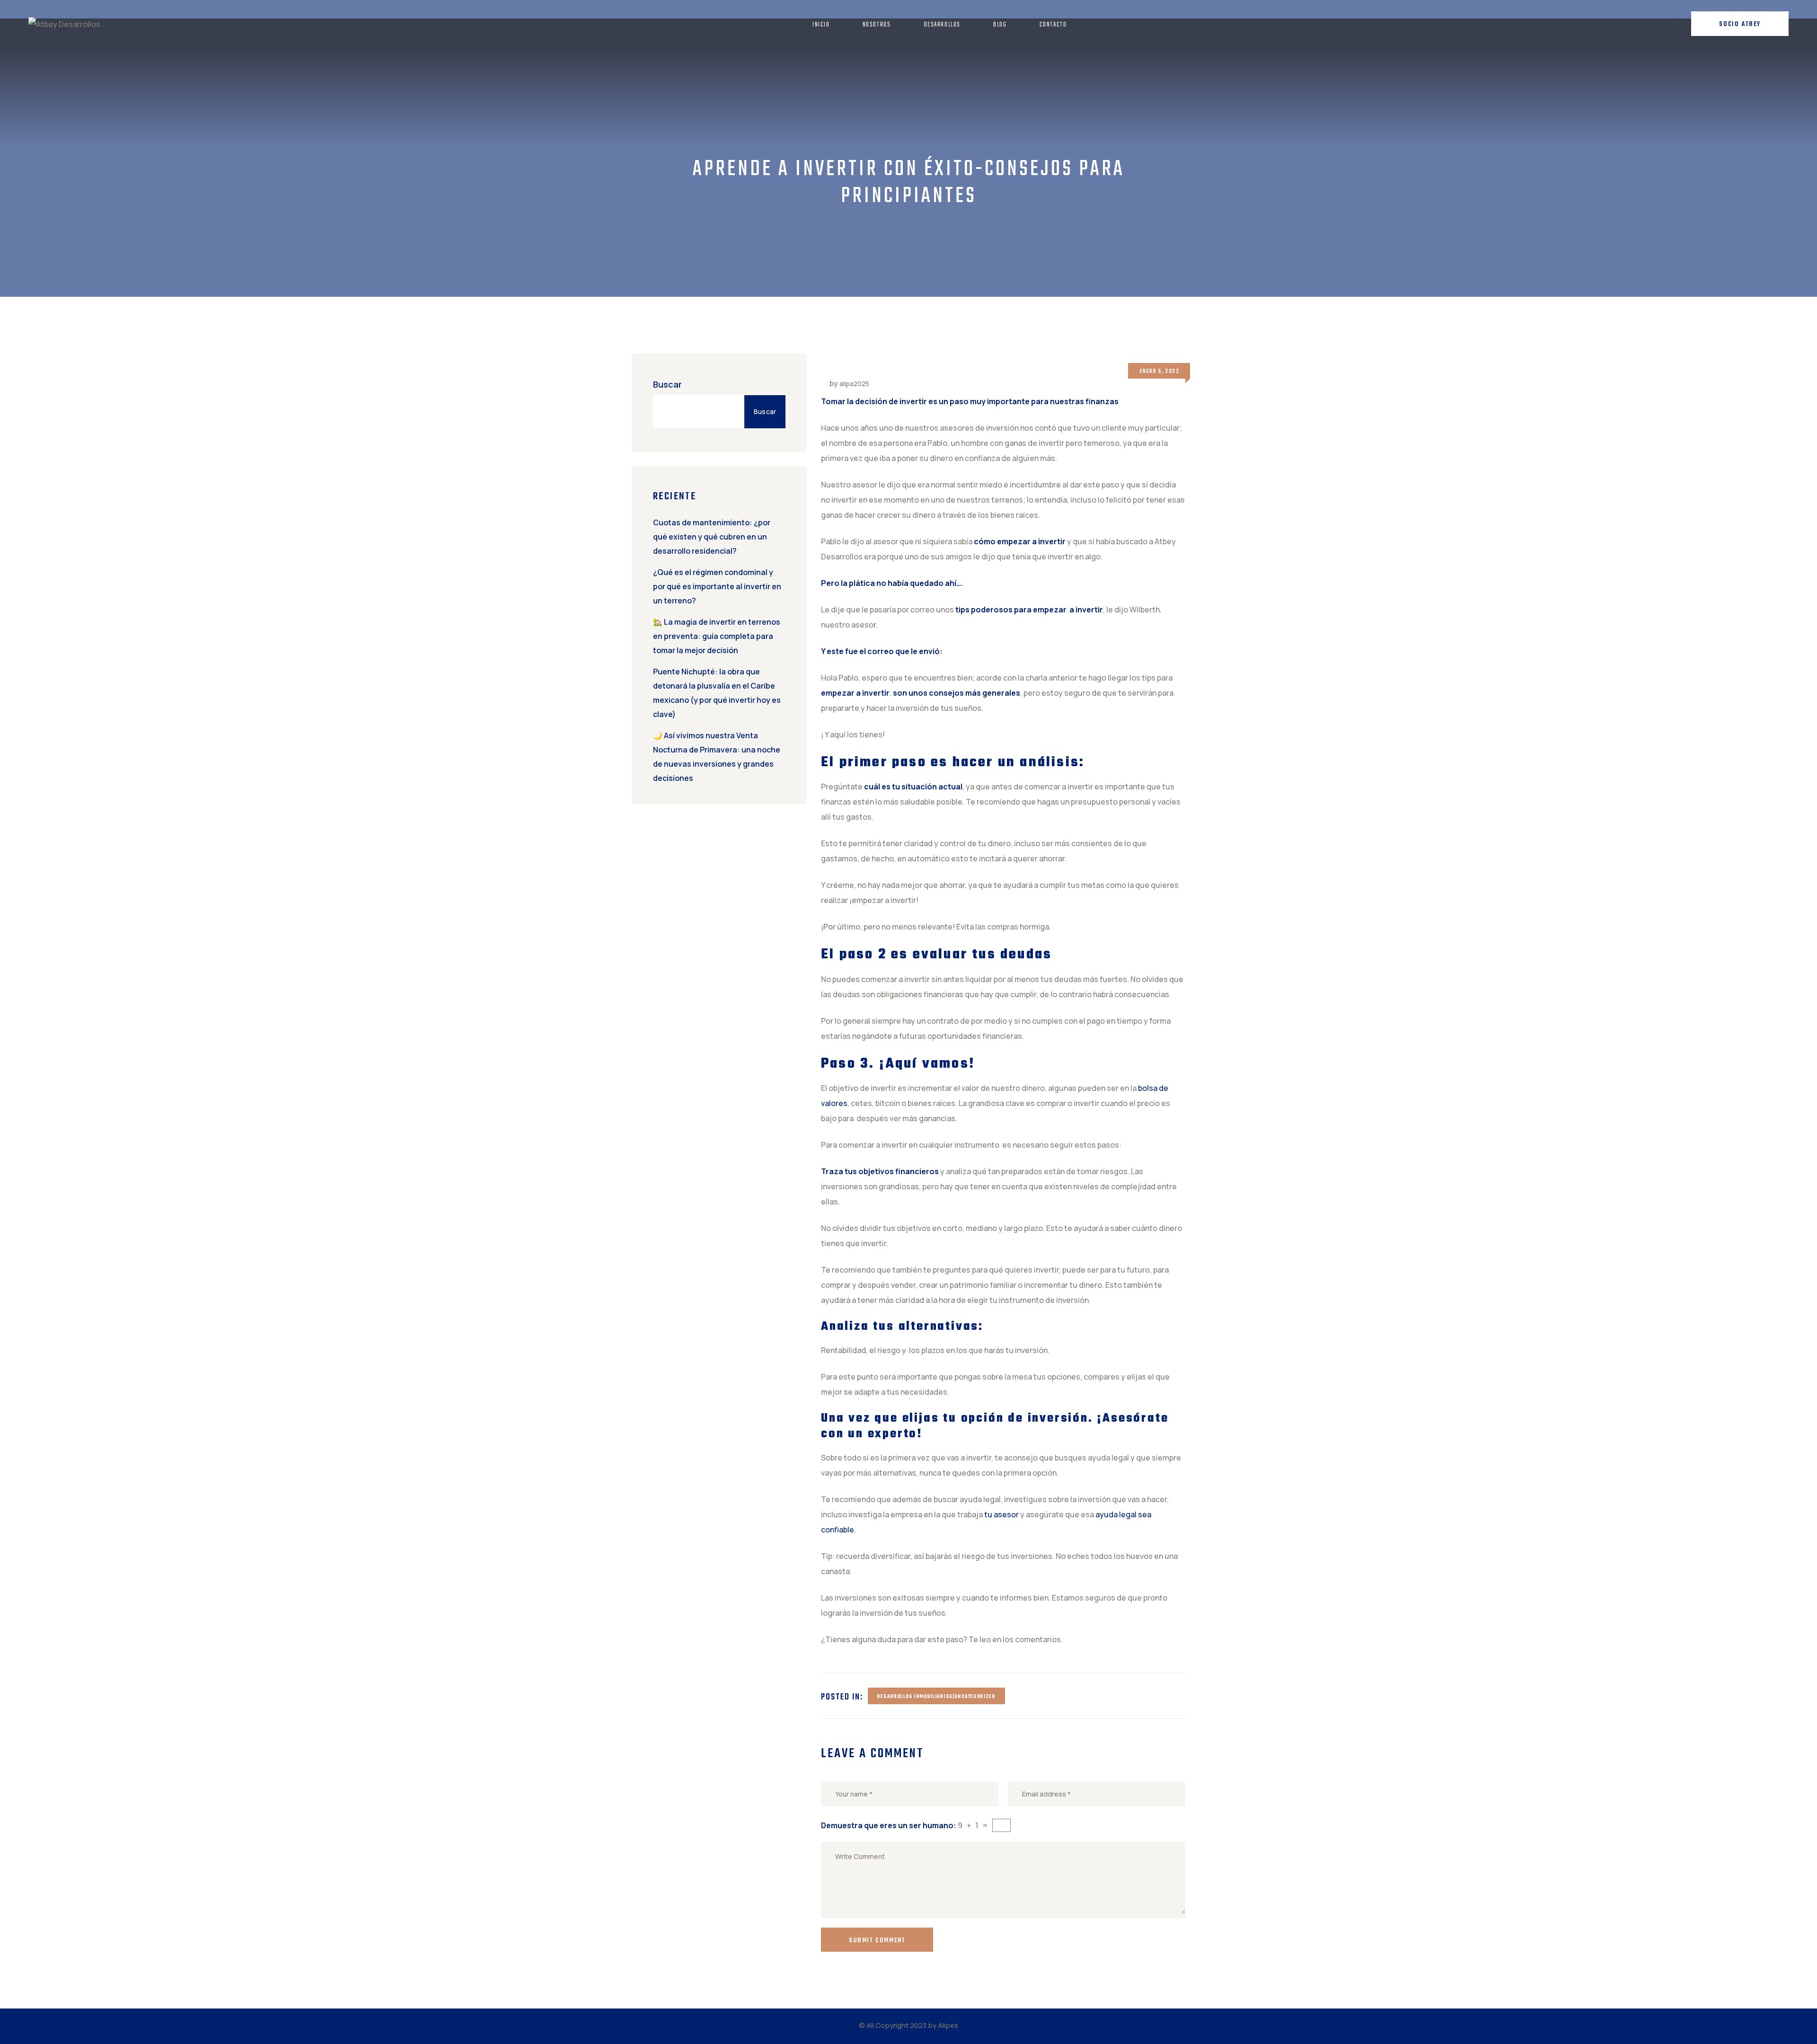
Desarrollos (942, 25)
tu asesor (1001, 1514)
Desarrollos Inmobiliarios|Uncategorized (936, 1697)
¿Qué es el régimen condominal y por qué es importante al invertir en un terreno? (717, 586)
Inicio (821, 25)
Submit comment (877, 1941)
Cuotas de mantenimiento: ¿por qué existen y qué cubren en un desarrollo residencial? (712, 537)
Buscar (667, 384)
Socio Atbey (1740, 24)
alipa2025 (854, 384)
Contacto (1053, 25)
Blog (1000, 25)
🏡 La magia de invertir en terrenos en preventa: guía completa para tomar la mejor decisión (717, 636)
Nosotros (877, 25)
